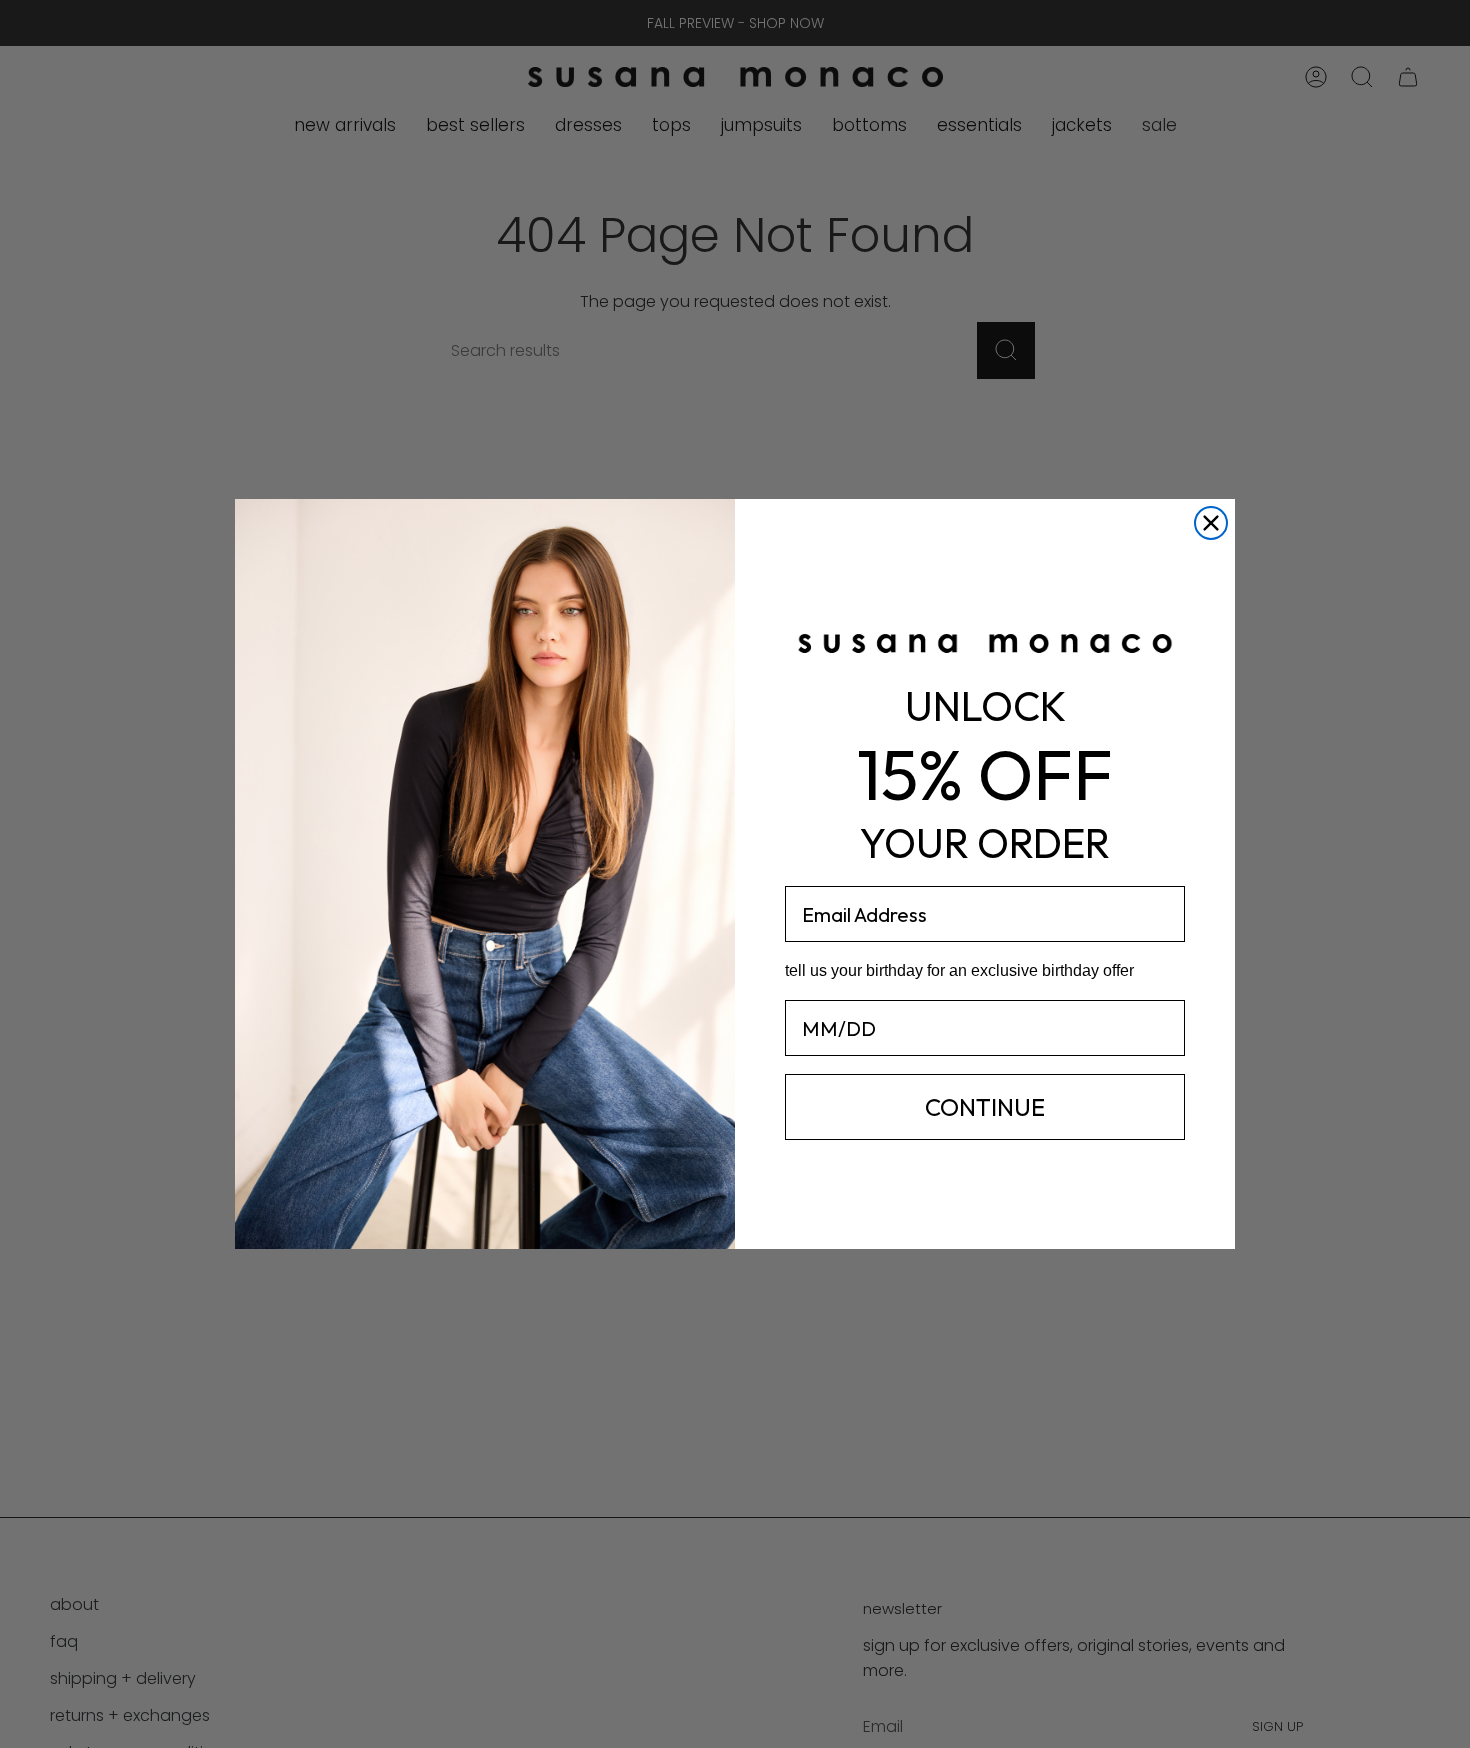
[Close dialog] (1211, 523)
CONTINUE (985, 1107)
